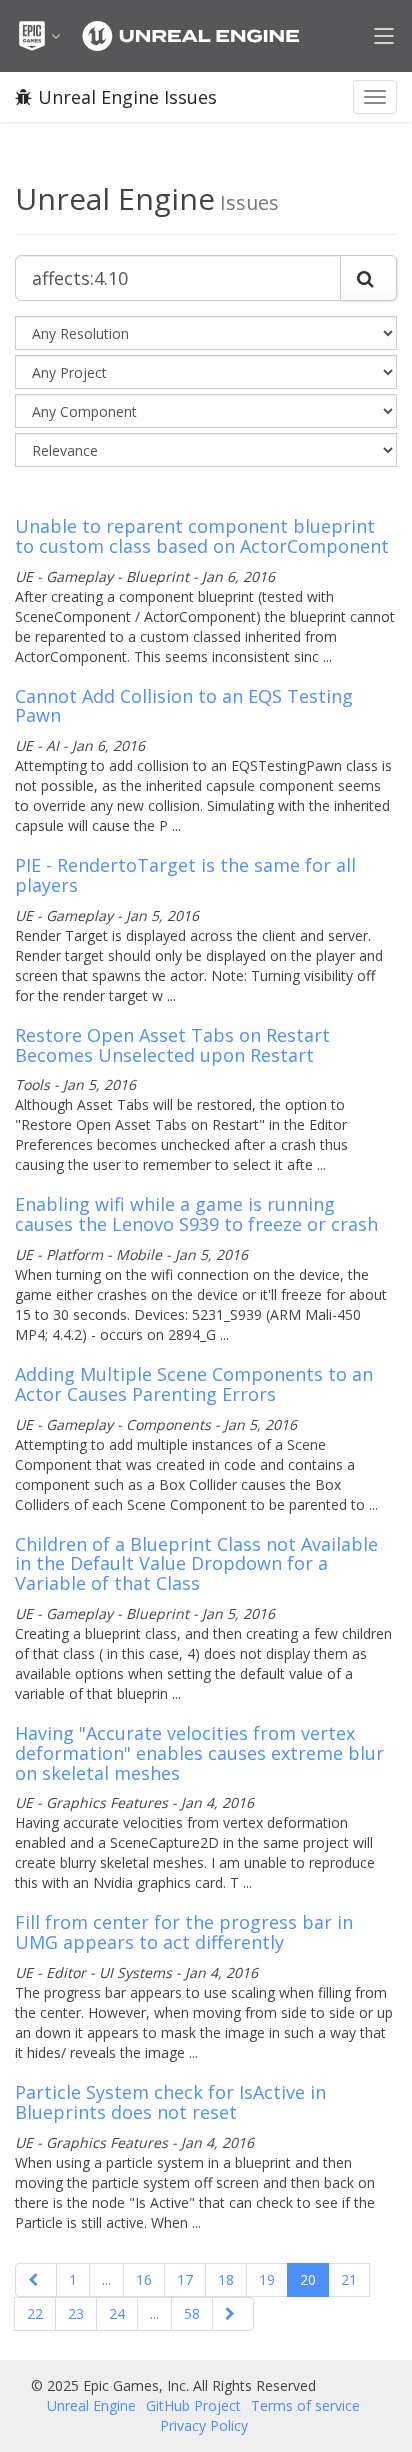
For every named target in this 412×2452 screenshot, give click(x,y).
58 (192, 2313)
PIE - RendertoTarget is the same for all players (185, 875)
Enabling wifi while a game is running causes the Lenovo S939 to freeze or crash (196, 1214)
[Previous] (36, 2280)
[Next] (233, 2314)
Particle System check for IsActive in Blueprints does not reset (170, 2102)
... (106, 2279)
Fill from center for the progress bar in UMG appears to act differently (184, 1932)
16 (144, 2279)
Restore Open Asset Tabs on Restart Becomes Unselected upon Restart (172, 1045)
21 (349, 2279)
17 (185, 2279)
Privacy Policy (204, 2425)
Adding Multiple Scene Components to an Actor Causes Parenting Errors (194, 1384)
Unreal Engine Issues (127, 97)
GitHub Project (193, 2405)
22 (35, 2313)
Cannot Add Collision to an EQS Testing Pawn (184, 706)
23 (76, 2313)
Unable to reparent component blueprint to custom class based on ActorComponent (202, 536)
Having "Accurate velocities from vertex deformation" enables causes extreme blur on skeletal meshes (199, 1753)
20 (308, 2279)
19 (267, 2279)
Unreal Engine (91, 2405)
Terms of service (305, 2405)
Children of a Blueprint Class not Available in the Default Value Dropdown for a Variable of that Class (196, 1564)
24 (117, 2313)
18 (226, 2279)
